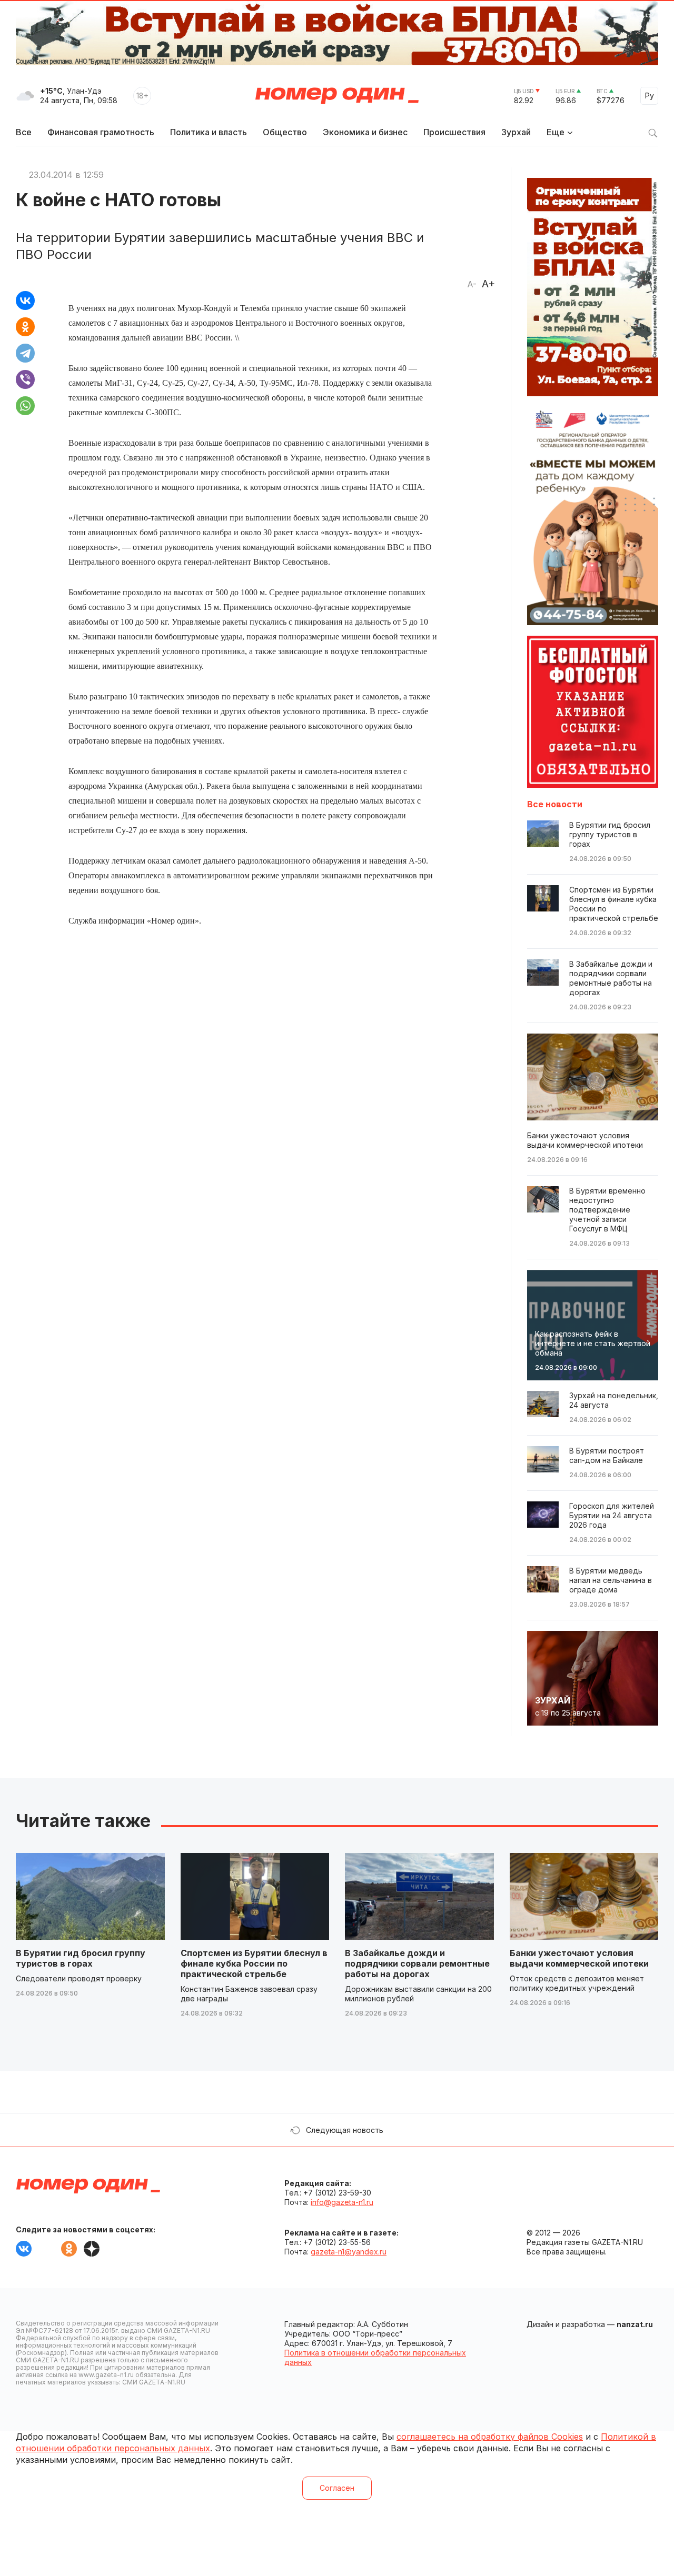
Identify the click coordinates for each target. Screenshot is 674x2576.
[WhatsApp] (25, 406)
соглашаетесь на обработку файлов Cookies (490, 2437)
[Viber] (25, 379)
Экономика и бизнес (365, 132)
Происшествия (454, 132)
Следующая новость (345, 2130)
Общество (285, 132)
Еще (556, 132)
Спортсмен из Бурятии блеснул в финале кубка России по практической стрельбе (254, 1963)
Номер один (337, 96)
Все (24, 132)
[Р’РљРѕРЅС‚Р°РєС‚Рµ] (25, 300)
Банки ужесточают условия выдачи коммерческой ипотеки (579, 1958)
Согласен (337, 2488)
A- (472, 284)
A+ (488, 284)
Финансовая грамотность (101, 132)
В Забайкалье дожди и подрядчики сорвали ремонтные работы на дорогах (417, 1963)
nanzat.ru (635, 2324)
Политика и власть (209, 132)
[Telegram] (25, 353)
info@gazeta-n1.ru (342, 2202)
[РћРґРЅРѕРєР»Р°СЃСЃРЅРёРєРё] (25, 327)
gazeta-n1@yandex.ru (349, 2252)
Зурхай (516, 132)
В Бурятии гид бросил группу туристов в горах (81, 1958)
